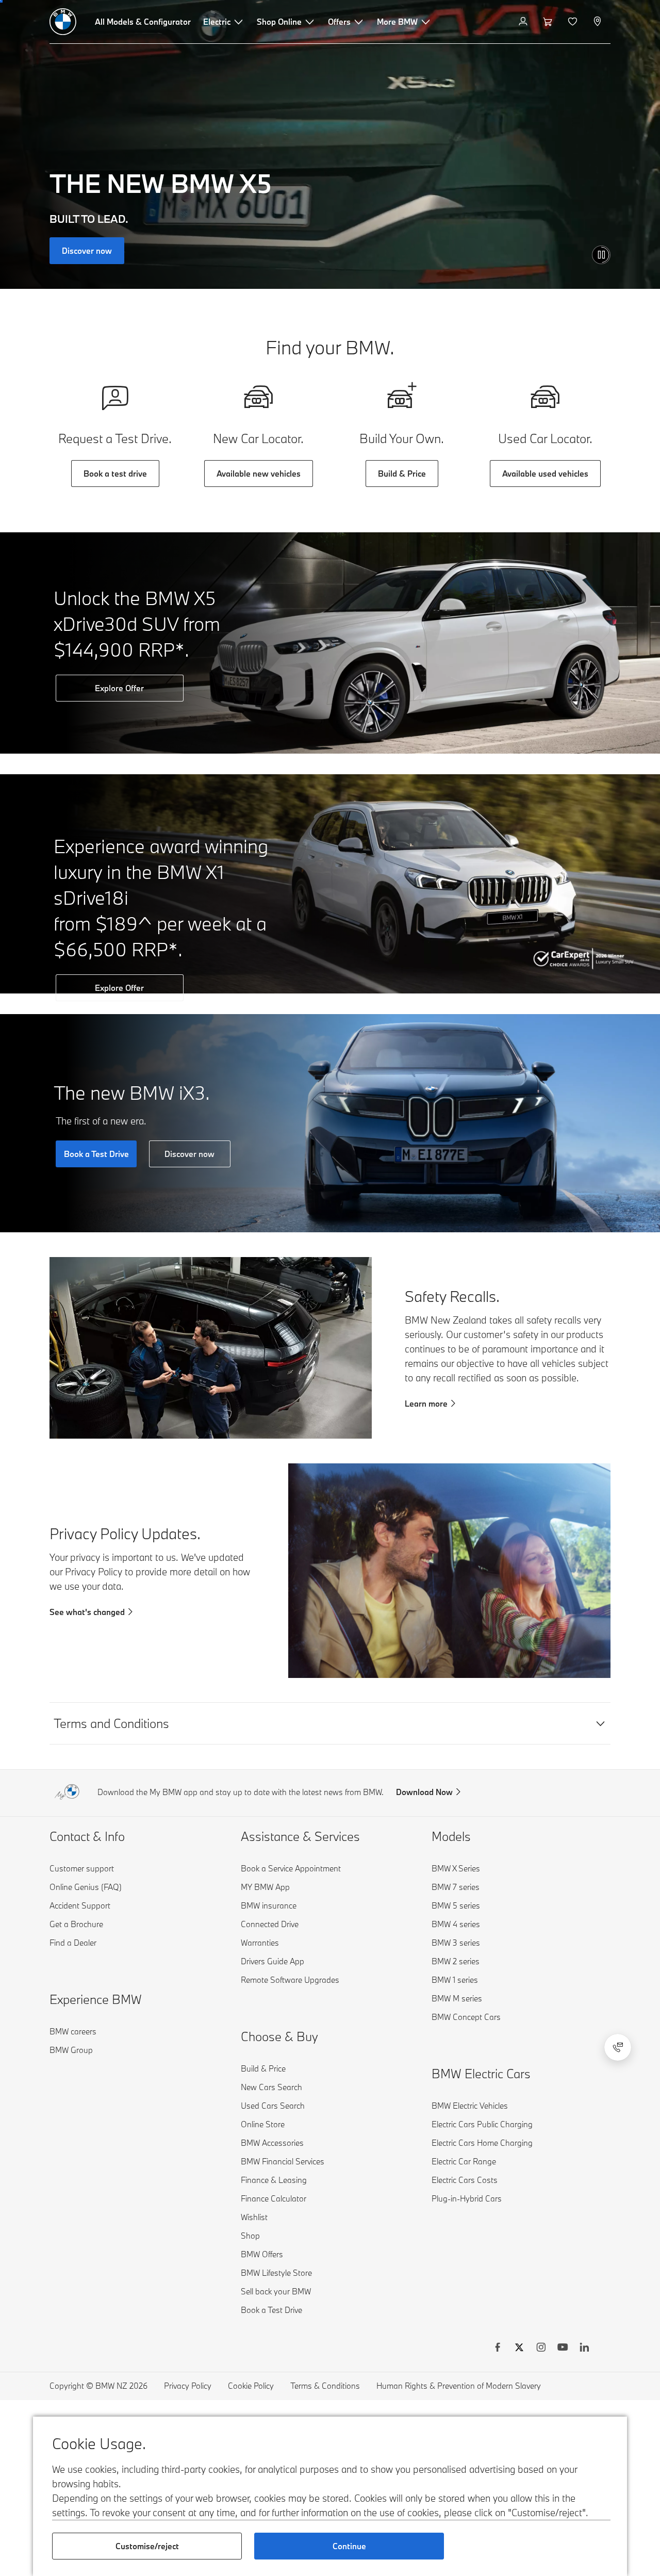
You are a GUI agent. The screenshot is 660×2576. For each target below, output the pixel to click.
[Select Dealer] (598, 22)
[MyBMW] (524, 22)
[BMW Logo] (63, 22)
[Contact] (618, 2047)
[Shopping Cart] (549, 22)
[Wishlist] (574, 22)
